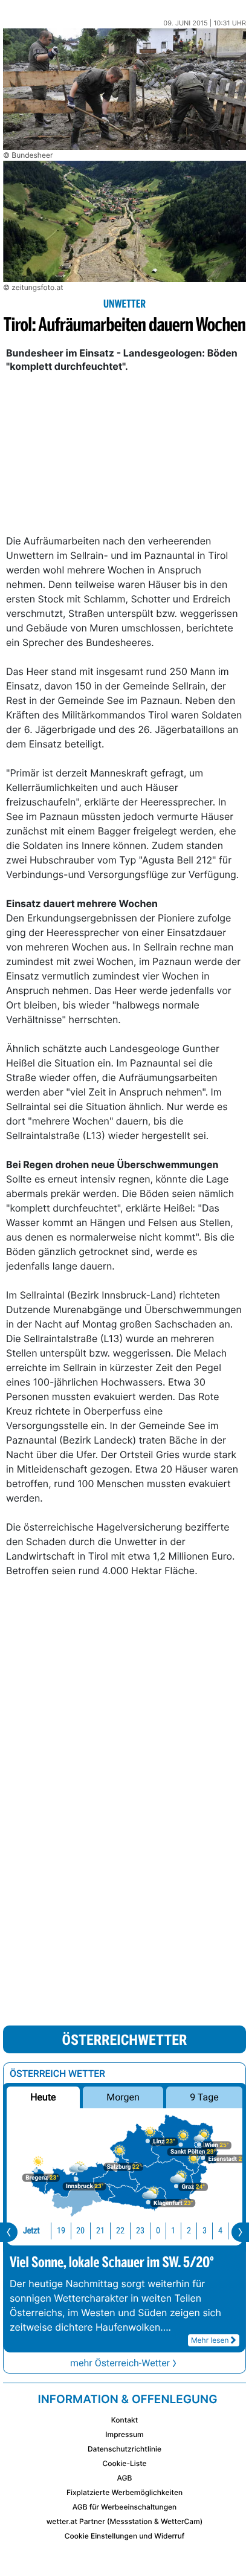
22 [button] (120, 2231)
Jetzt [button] (31, 2231)
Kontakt (124, 2420)
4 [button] (220, 2231)
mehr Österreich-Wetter (120, 2363)
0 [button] (158, 2231)
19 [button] (61, 2231)
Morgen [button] (123, 2097)
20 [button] (80, 2231)
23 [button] (140, 2231)
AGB (125, 2478)
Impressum (124, 2434)
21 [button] (100, 2231)
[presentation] (9, 2232)
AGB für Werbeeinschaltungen (125, 2507)
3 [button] (205, 2231)
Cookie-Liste (124, 2463)
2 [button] (189, 2231)
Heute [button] (43, 2097)
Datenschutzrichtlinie (124, 2449)
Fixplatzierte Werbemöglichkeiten (124, 2492)
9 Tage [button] (204, 2097)
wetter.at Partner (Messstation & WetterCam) (125, 2521)
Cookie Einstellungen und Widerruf (125, 2536)
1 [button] (173, 2231)
